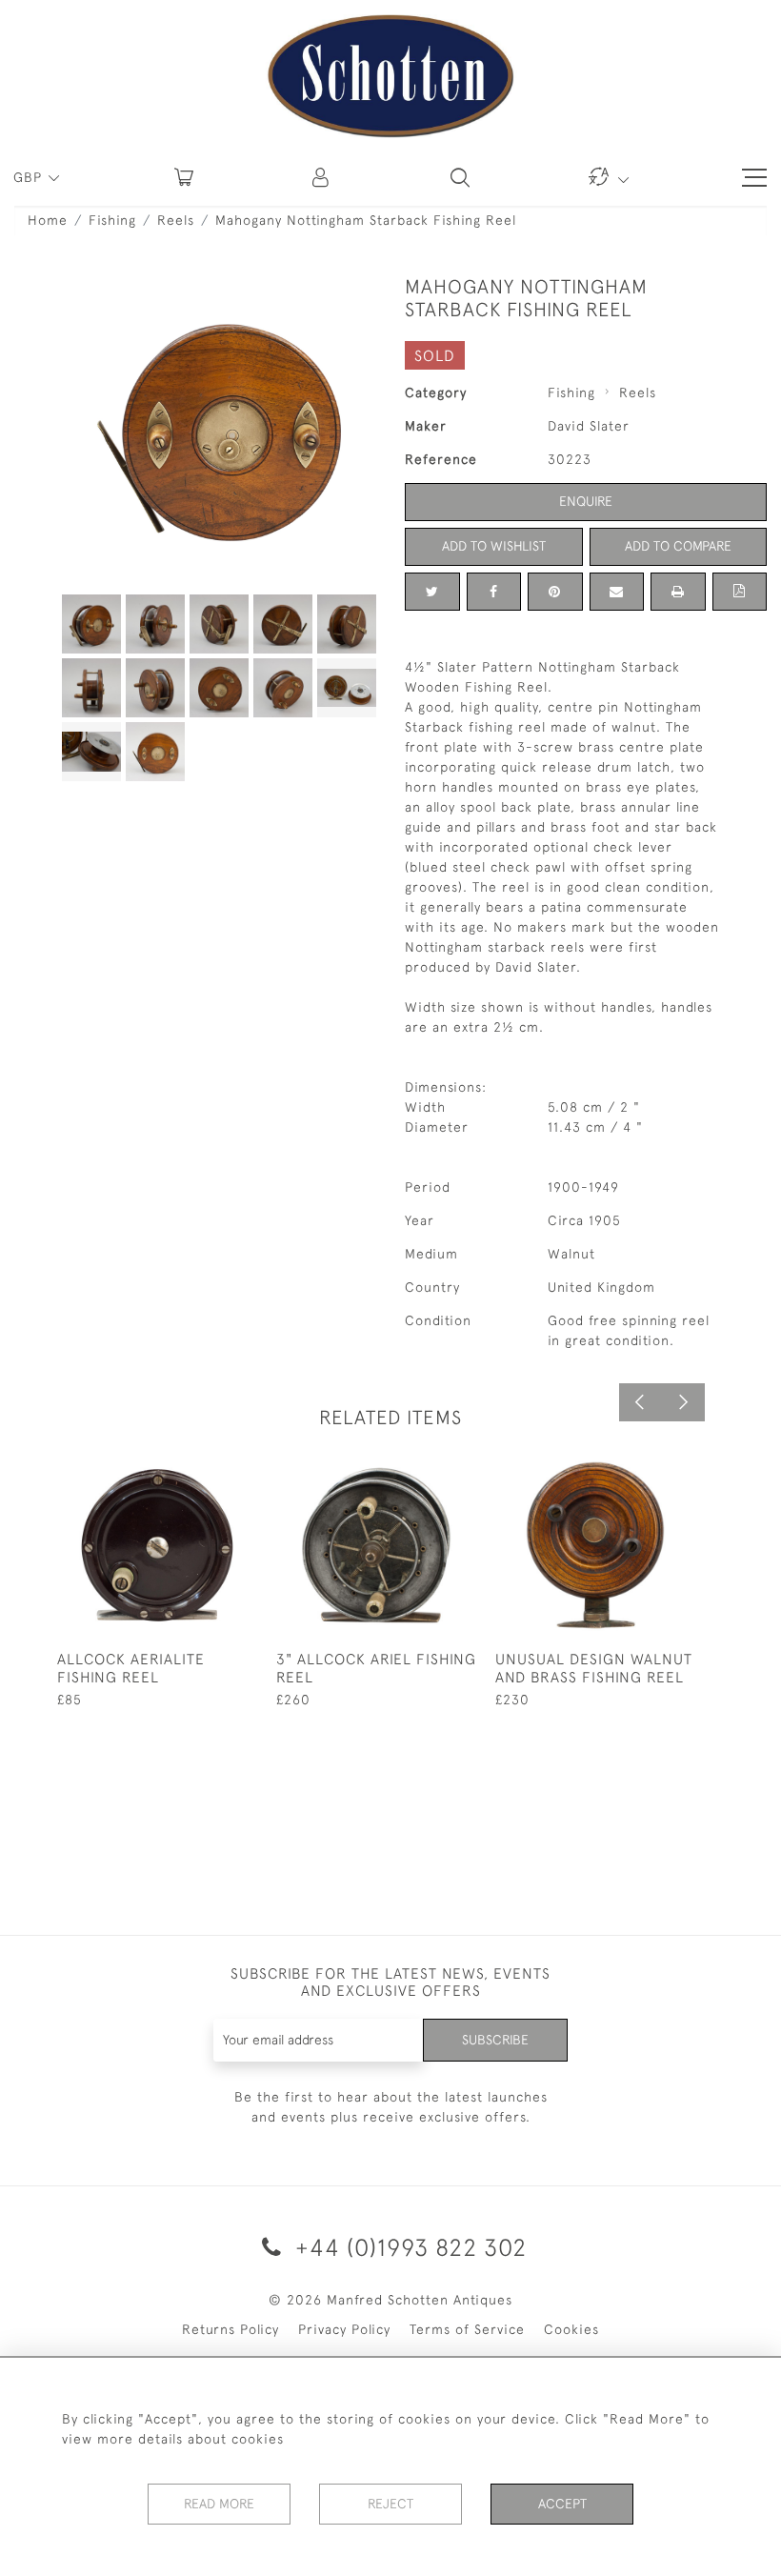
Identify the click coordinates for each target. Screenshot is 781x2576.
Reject (390, 2504)
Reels (176, 220)
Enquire (586, 501)
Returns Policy (230, 2329)
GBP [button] (30, 177)
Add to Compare (678, 546)
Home (48, 220)
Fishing (112, 220)
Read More (219, 2504)
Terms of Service (467, 2329)
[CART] (184, 177)
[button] (322, 177)
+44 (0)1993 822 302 (408, 2247)
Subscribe (495, 2040)
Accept (562, 2504)
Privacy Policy (344, 2329)
